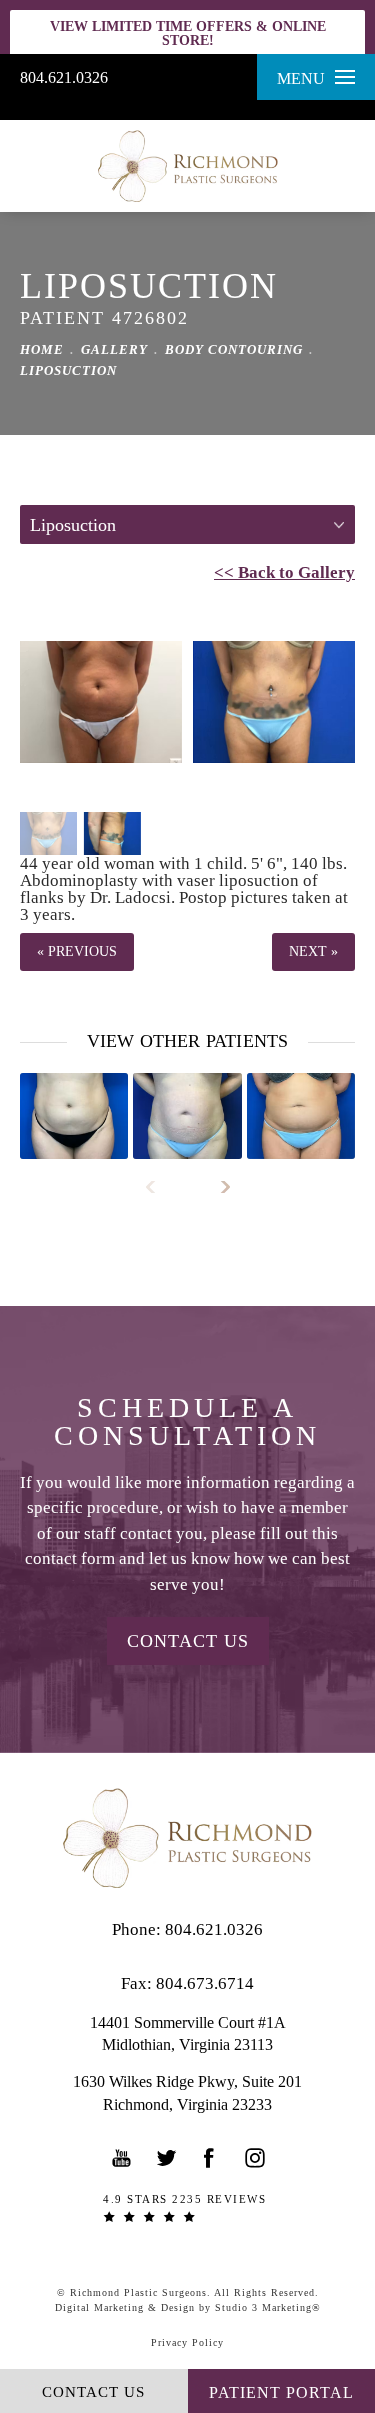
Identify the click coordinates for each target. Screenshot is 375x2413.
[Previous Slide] (159, 1187)
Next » (313, 951)
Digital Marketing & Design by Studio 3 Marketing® (188, 2307)
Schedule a (187, 1422)
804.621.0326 (64, 77)
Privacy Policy (187, 2342)
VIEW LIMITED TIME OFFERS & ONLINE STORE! (188, 33)
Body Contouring (234, 349)
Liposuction (68, 370)
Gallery (114, 349)
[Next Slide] (216, 1187)
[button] (122, 2158)
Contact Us (188, 1641)
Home (42, 349)
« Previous (77, 951)
